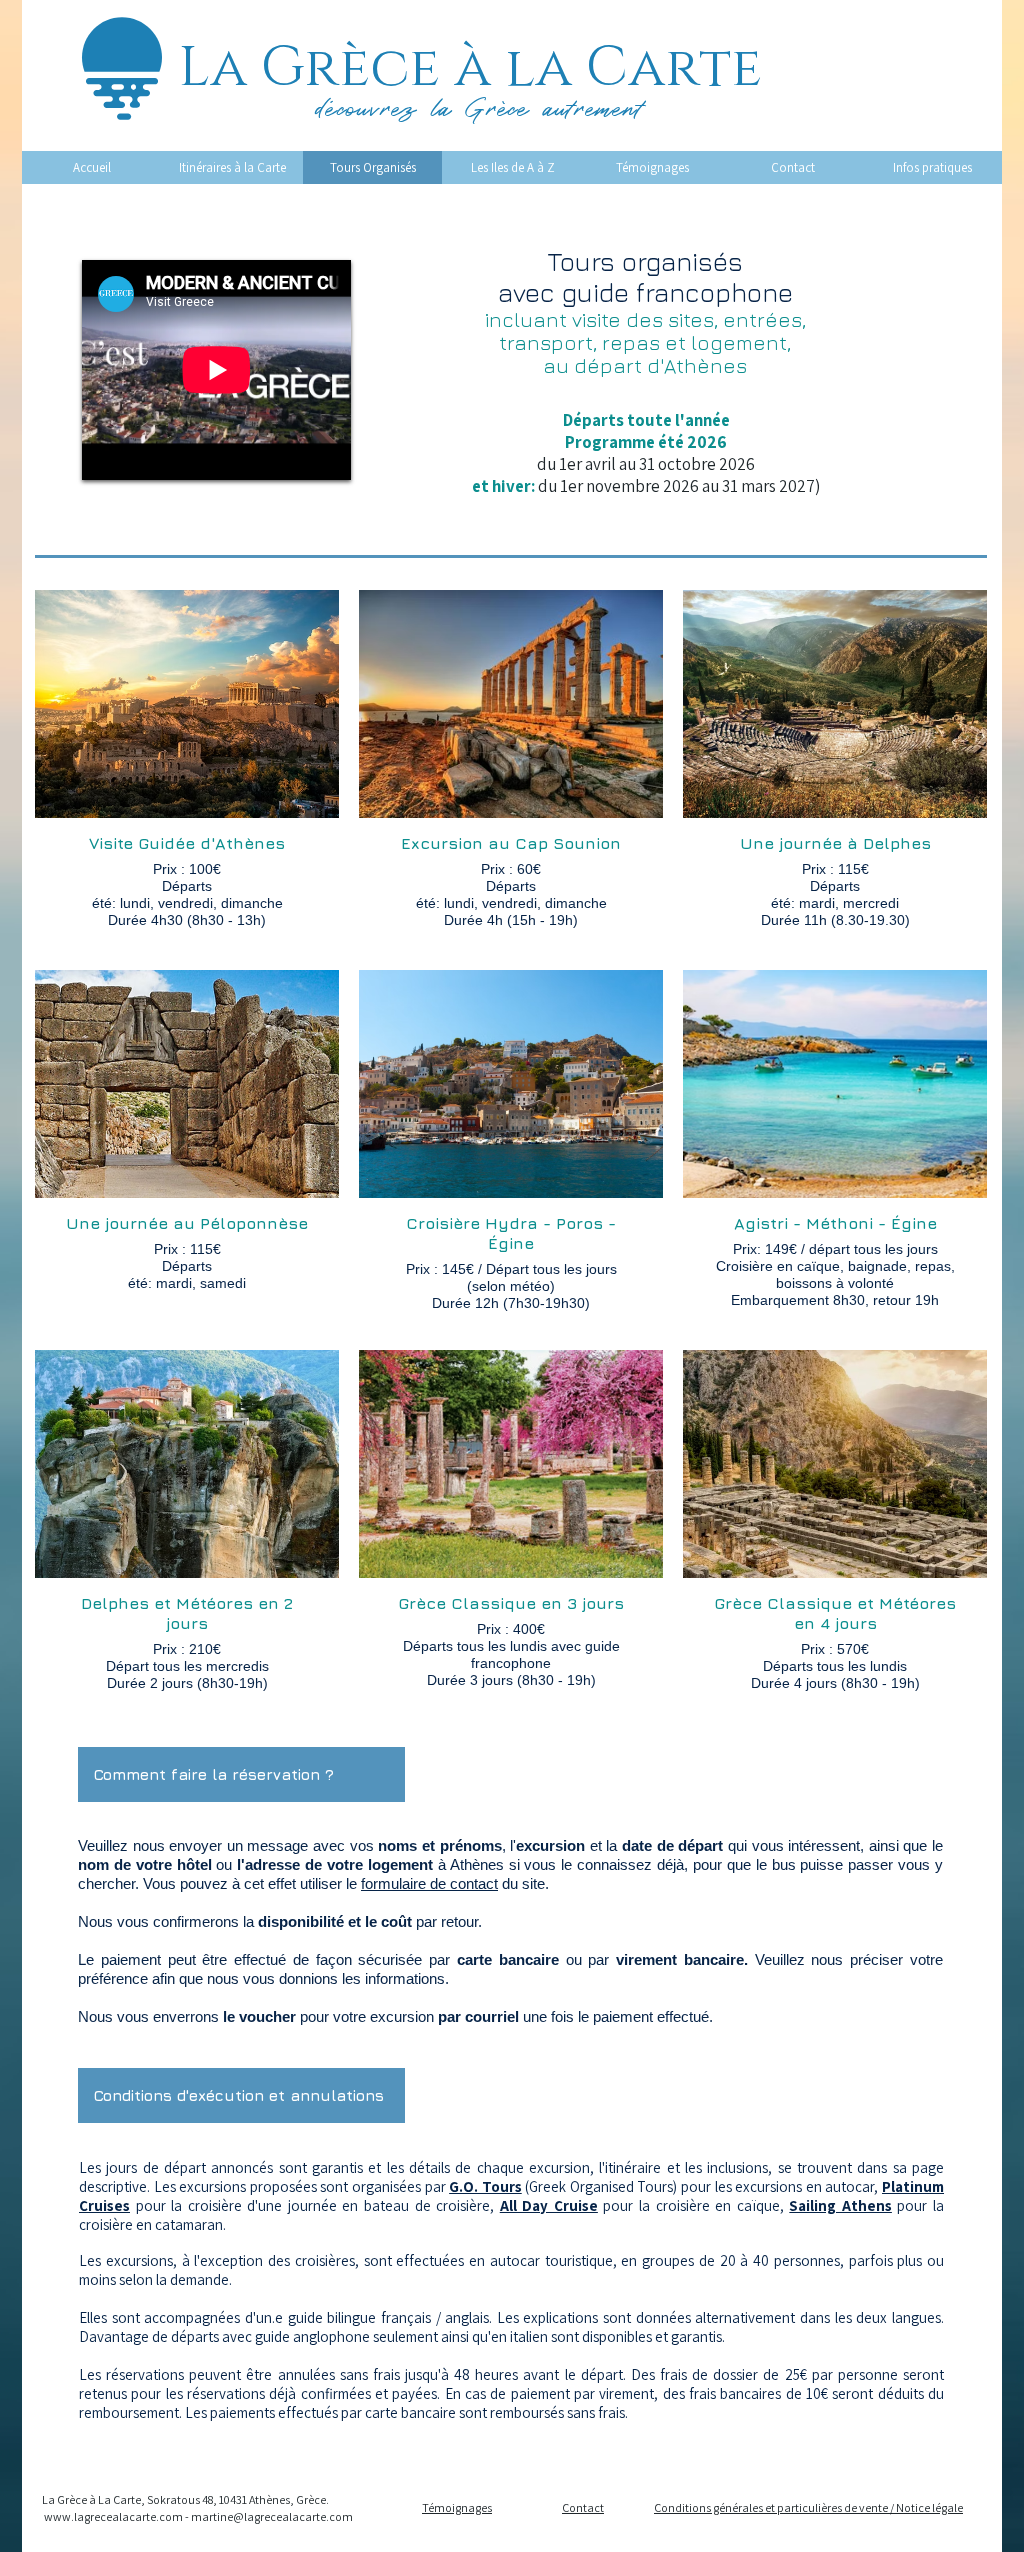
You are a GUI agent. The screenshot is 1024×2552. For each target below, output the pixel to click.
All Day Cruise (549, 2205)
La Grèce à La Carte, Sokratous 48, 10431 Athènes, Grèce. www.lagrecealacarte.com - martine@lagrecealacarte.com (197, 2508)
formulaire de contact (429, 1883)
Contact (583, 2507)
